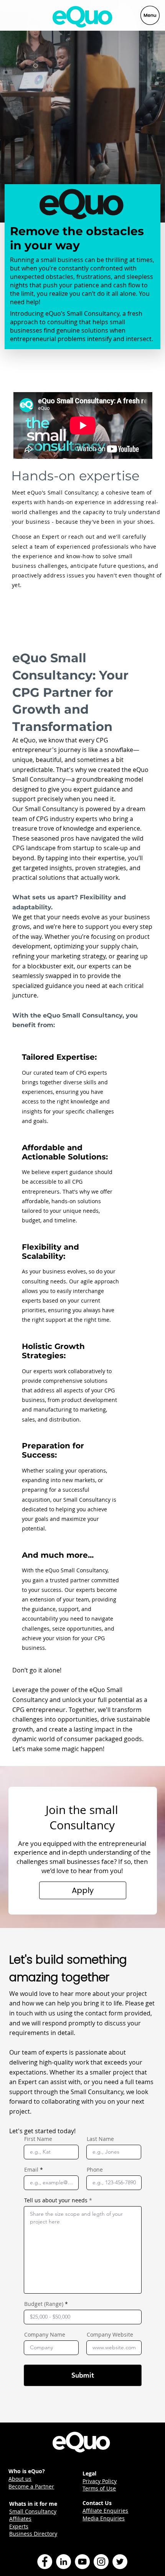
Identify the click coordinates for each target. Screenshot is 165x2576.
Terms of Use (99, 2488)
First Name (38, 2139)
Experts (19, 2526)
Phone (95, 2170)
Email (31, 2170)
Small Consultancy (33, 2511)
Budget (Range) (44, 2304)
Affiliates (20, 2519)
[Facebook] (45, 2562)
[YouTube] (82, 2562)
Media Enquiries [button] (104, 2518)
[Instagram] (101, 2562)
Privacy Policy (100, 2481)
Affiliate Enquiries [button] (105, 2511)
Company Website (110, 2335)
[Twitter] (120, 2562)
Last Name (100, 2139)
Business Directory (33, 2534)
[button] (83, 1890)
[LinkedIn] (64, 2562)
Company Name (45, 2335)
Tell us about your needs (56, 2200)
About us (20, 2479)
